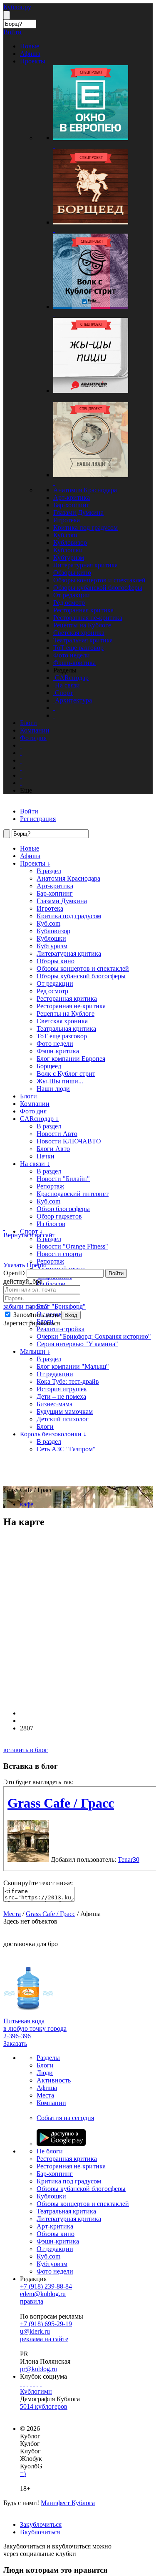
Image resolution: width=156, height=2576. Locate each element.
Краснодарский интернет (73, 1194)
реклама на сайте (44, 2339)
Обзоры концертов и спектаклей (99, 580)
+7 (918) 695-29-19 (46, 2324)
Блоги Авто (53, 1149)
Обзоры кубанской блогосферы (98, 588)
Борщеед (49, 1066)
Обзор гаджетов (59, 1216)
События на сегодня (65, 2118)
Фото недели (72, 655)
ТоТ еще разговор (78, 648)
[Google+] (34, 2384)
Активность (54, 2080)
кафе (27, 1504)
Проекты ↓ (35, 863)
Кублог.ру (17, 7)
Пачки (46, 1156)
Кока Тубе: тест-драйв (68, 1381)
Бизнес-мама (54, 1404)
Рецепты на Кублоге (82, 625)
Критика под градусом (85, 528)
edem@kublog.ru (43, 2294)
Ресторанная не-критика (88, 618)
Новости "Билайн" (63, 1179)
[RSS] (41, 2384)
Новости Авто (57, 1134)
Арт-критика (72, 497)
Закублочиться (41, 2524)
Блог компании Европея (71, 1059)
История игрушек (62, 1389)
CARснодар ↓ (39, 1119)
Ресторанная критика (83, 610)
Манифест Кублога (68, 2503)
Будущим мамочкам (65, 1411)
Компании (35, 1104)
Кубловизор (70, 543)
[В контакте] (24, 2384)
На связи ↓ (35, 1164)
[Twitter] (27, 2384)
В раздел (49, 871)
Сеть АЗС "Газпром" (66, 1449)
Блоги (28, 1096)
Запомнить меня (36, 1315)
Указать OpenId (25, 1265)
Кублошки (68, 550)
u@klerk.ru (35, 2331)
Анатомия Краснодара (85, 490)
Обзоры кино (72, 573)
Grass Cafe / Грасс (51, 1914)
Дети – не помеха (61, 1396)
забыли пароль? (26, 1306)
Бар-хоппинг (71, 505)
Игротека (67, 520)
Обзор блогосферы (63, 1209)
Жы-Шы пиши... (60, 1081)
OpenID (14, 1273)
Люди (45, 2073)
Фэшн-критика (74, 663)
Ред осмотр (69, 603)
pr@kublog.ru (38, 2369)
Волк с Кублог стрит (66, 1074)
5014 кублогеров (44, 2406)
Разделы (48, 2058)
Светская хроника (79, 633)
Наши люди (53, 1089)
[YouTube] (37, 2384)
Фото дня (33, 1111)
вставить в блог (26, 1750)
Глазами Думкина (78, 512)
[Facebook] (21, 2384)
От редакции (72, 595)
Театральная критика (83, 640)
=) (23, 2474)
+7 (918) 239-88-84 (46, 2286)
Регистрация (38, 819)
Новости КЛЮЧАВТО (69, 1141)
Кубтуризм (69, 558)
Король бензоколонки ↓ (53, 1434)
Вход (71, 1315)
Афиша (30, 856)
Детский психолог (63, 1419)
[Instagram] (31, 2384)
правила (32, 2301)
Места (12, 1914)
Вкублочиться (40, 2532)
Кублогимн (36, 2391)
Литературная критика (85, 565)
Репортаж (50, 1186)
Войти (116, 1273)
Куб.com (65, 535)
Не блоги (50, 2151)
